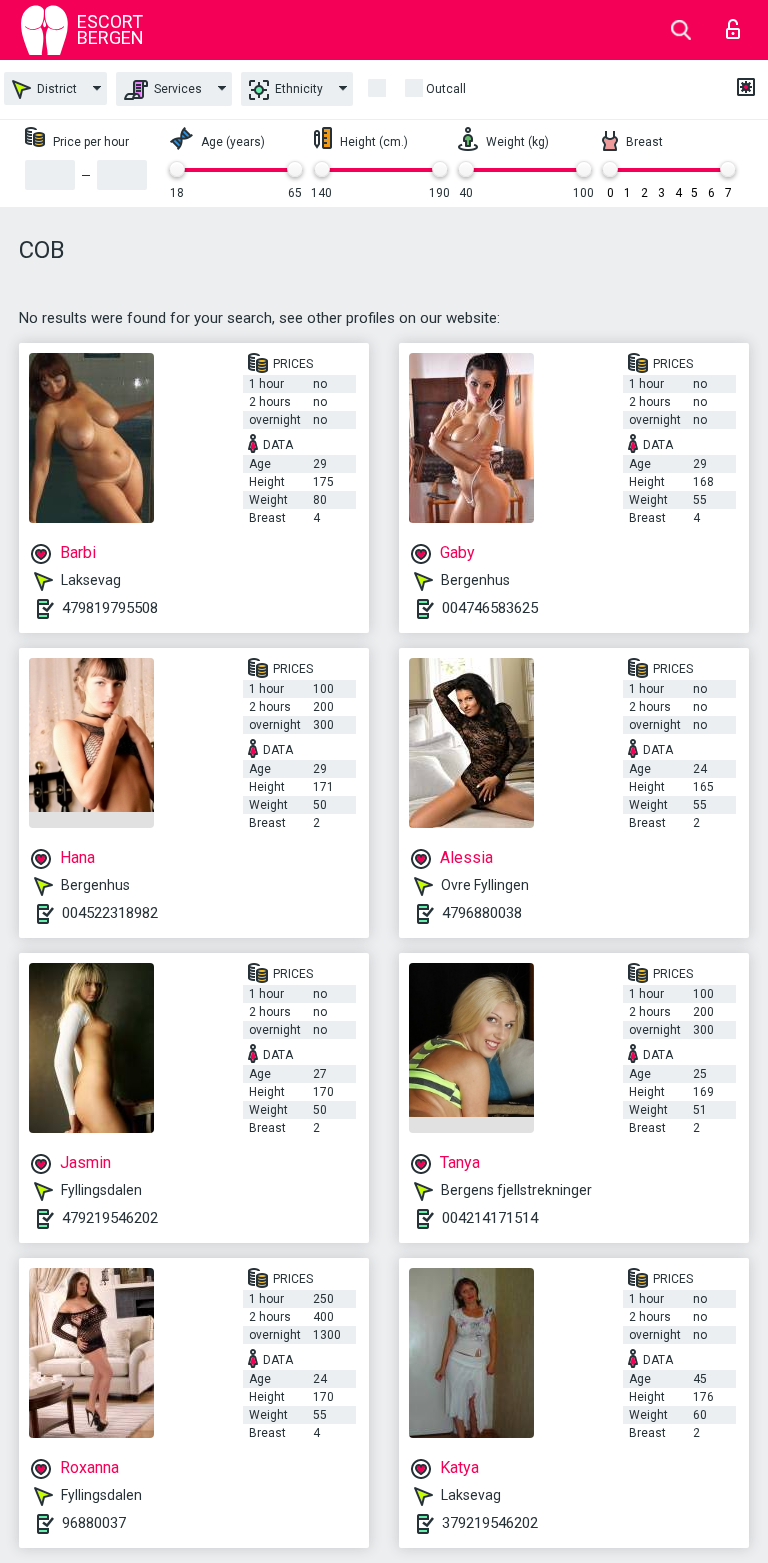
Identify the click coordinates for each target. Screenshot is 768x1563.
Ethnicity (297, 89)
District (55, 89)
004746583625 (490, 608)
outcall (446, 89)
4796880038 (482, 913)
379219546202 (490, 1523)
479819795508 (110, 608)
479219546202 (110, 1218)
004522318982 (110, 913)
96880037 (94, 1523)
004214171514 (490, 1218)
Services (176, 89)
